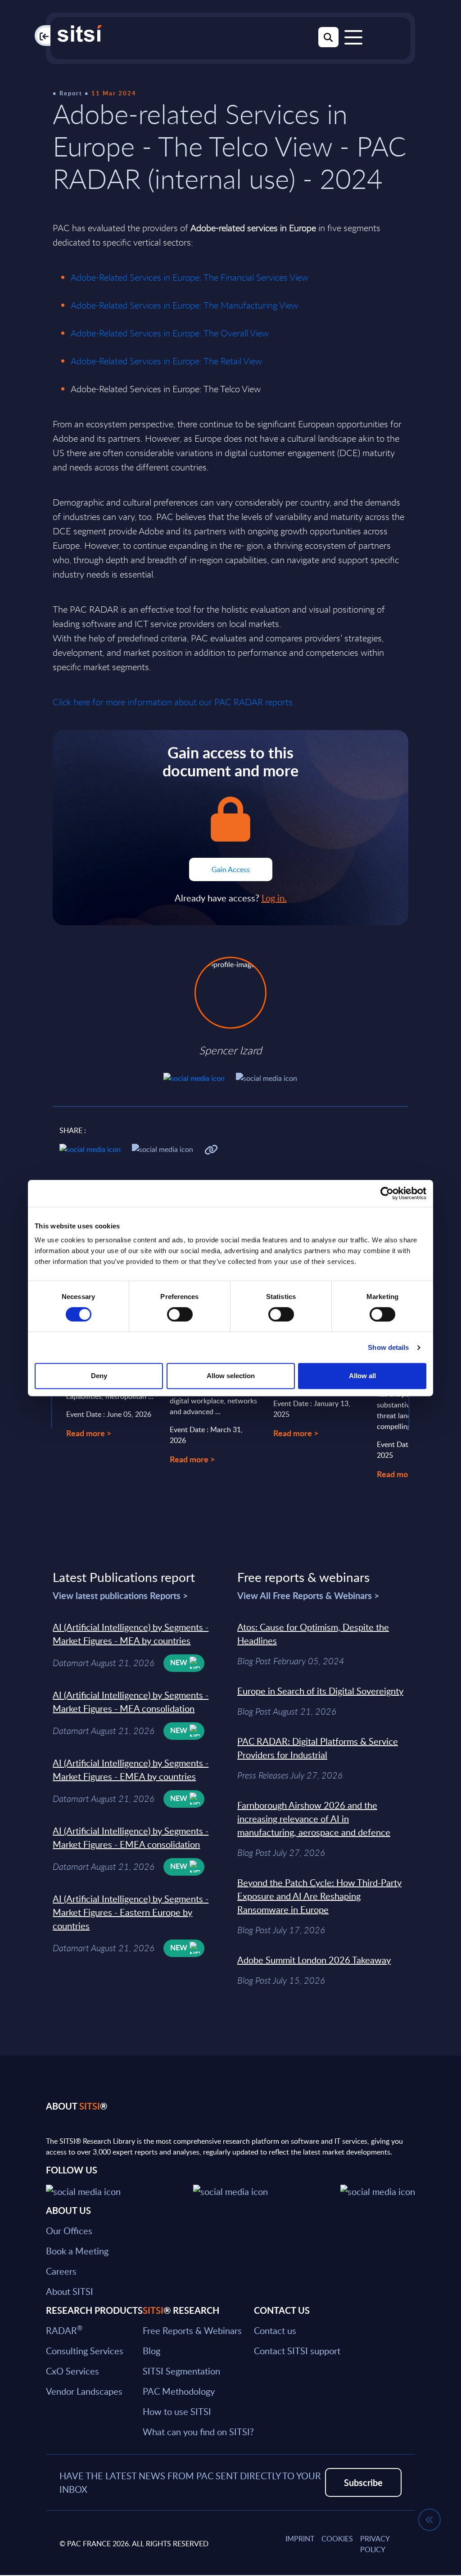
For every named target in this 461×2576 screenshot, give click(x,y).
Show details (388, 1347)
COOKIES (337, 2539)
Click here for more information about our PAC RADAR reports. (174, 702)
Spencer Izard (230, 1050)
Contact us (275, 2330)
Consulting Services (85, 2351)
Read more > (89, 1433)
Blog (151, 2351)
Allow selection (231, 1376)
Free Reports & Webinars (192, 2330)
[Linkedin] (230, 2190)
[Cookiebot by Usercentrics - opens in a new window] (387, 1193)
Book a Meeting (77, 2251)
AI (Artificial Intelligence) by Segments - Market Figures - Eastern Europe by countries (131, 1912)
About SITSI (70, 2291)
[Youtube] (378, 2190)
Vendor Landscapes (84, 2391)
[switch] (180, 1314)
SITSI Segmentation (181, 2371)
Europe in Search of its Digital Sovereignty (320, 1691)
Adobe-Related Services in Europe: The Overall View (170, 333)
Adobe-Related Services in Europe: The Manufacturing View (184, 305)
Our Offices (69, 2231)
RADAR (64, 2330)
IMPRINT (300, 2539)
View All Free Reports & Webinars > (308, 1595)
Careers (61, 2271)
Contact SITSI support (297, 2351)
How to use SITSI (177, 2411)
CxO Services (72, 2371)
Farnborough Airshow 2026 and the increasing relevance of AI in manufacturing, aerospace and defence (314, 1819)
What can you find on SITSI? (198, 2432)
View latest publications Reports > (120, 1595)
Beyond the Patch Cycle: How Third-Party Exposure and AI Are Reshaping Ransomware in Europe (319, 1896)
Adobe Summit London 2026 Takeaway (314, 1960)
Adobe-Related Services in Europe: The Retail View (166, 361)
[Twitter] (83, 2190)
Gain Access (231, 869)
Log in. (274, 898)
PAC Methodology (179, 2391)
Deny (99, 1376)
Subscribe (363, 2482)
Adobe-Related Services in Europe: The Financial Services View (190, 277)
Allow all (362, 1376)
